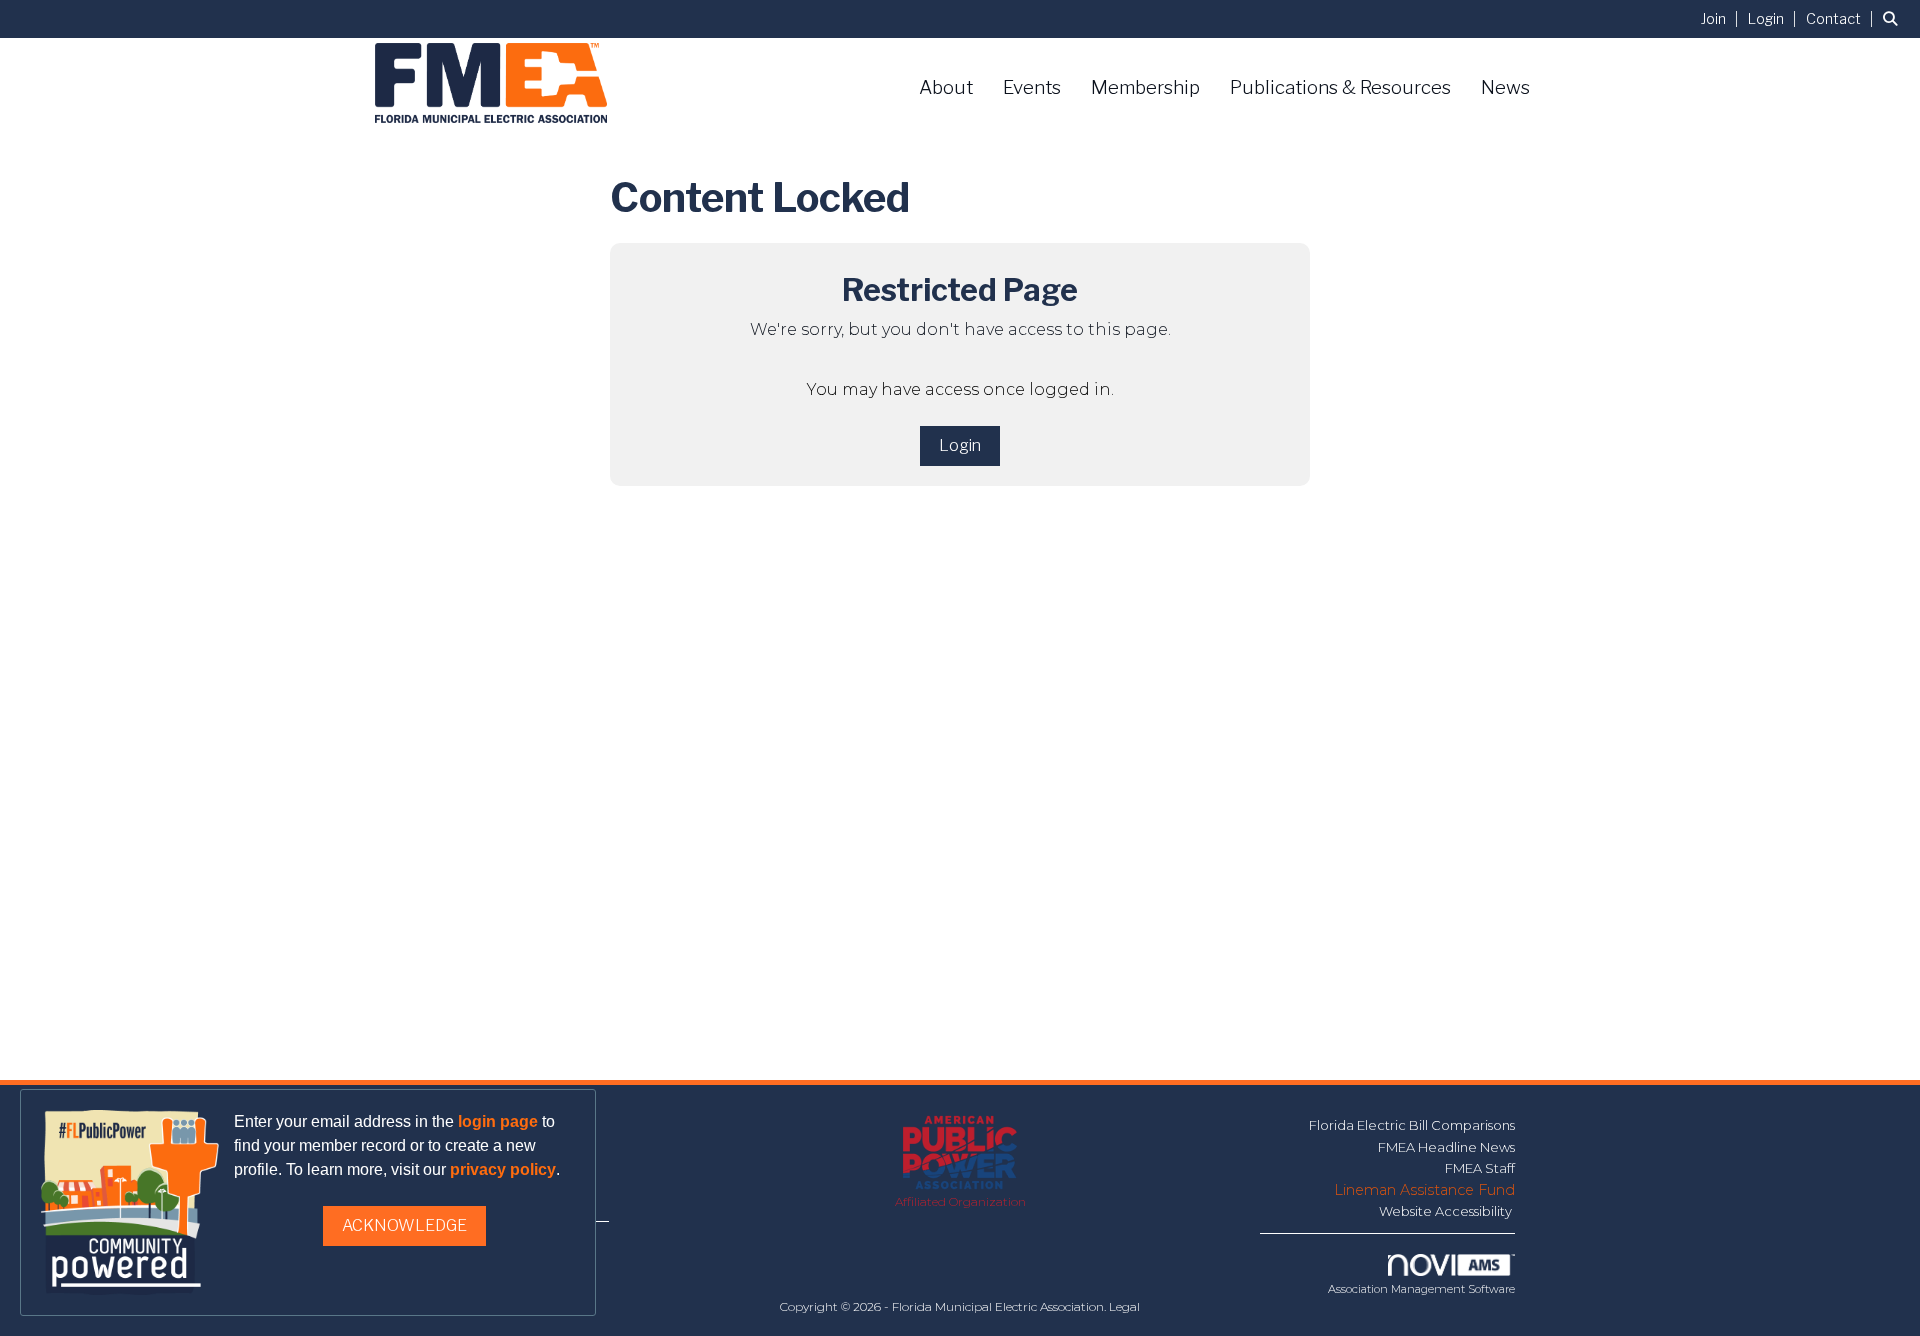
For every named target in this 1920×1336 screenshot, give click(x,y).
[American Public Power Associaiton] (960, 1153)
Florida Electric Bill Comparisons (1412, 1125)
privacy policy (503, 1169)
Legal (1124, 1306)
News (1505, 87)
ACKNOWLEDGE (404, 1225)
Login (960, 445)
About (946, 87)
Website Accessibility (1447, 1211)
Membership (1145, 87)
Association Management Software (1421, 1289)
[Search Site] (1894, 18)
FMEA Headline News (1446, 1147)
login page (498, 1121)
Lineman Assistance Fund (1424, 1190)
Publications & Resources (1340, 87)
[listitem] (1722, 18)
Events (1032, 87)
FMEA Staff (1480, 1168)
